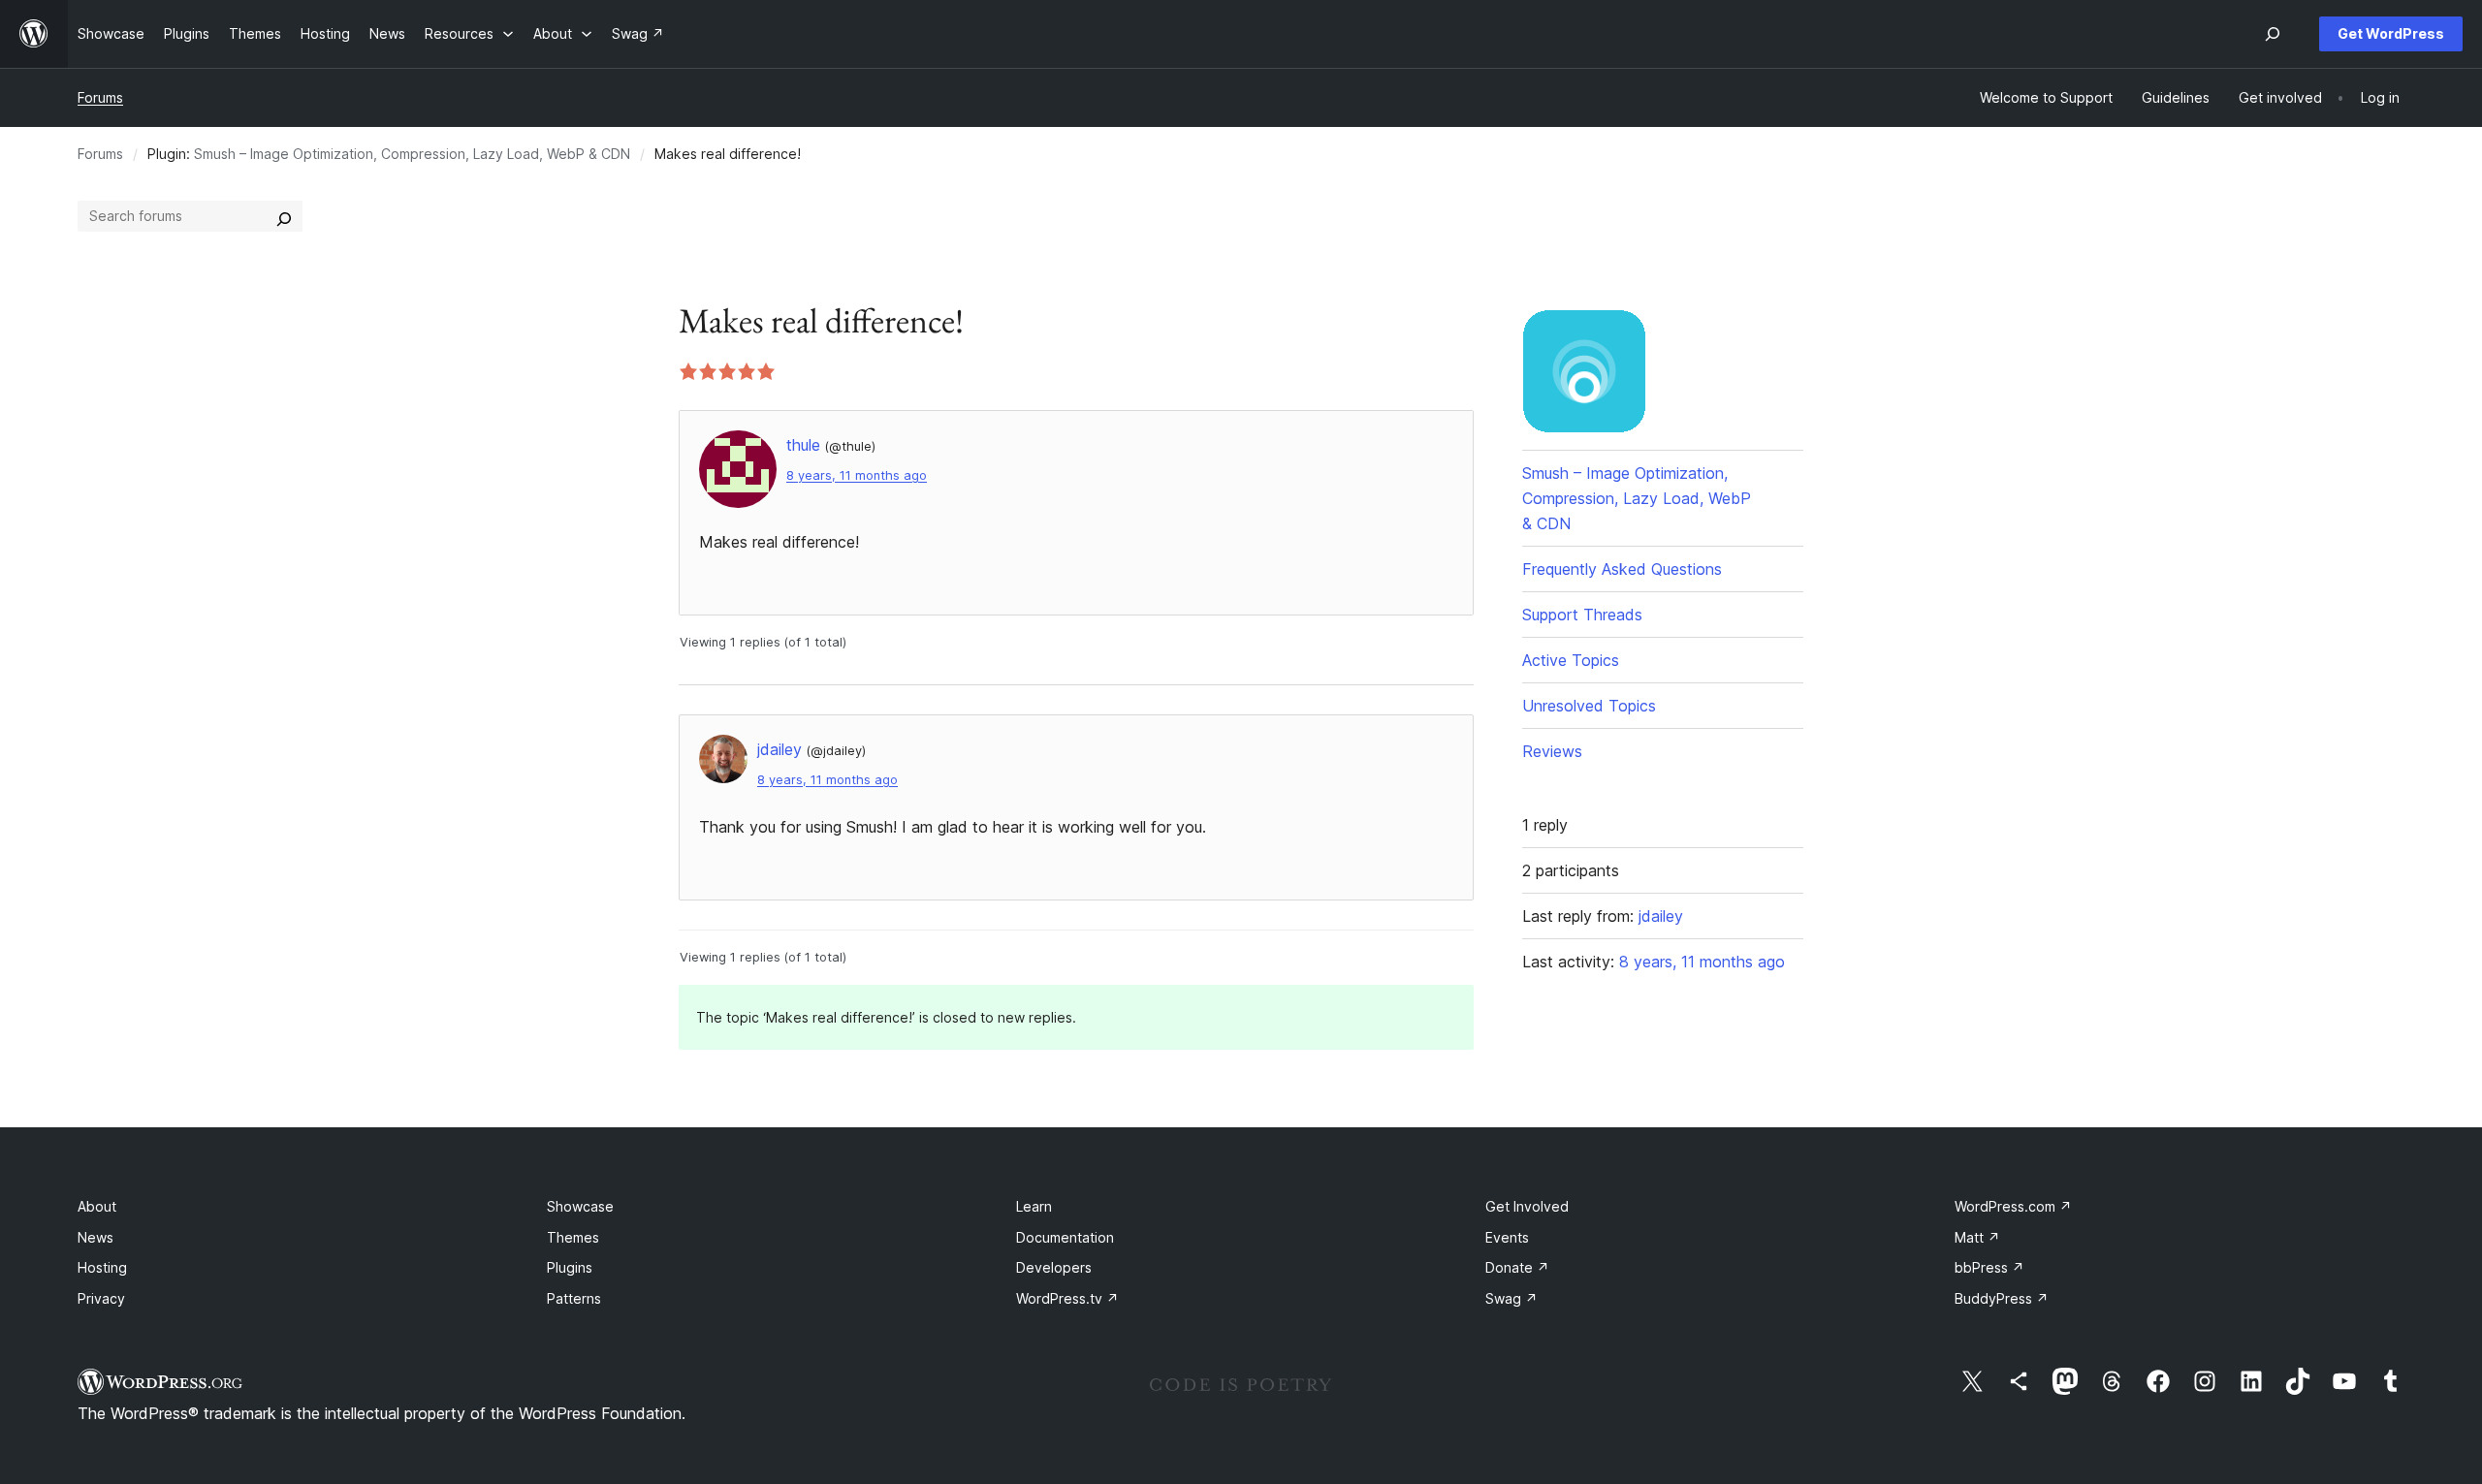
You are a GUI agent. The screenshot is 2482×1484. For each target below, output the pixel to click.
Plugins (570, 1267)
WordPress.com (2013, 1206)
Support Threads (1582, 615)
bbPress (1989, 1267)
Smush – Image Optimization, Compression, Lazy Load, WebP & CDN (412, 154)
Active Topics (1571, 660)
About (97, 1206)
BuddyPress (2002, 1298)
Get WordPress (2391, 33)
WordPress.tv (1067, 1298)
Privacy (101, 1298)
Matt (1977, 1237)
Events (1507, 1237)
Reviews (1552, 751)
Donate (1517, 1267)
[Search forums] (284, 216)
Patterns (574, 1298)
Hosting (102, 1267)
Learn (1034, 1206)
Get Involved (1527, 1206)
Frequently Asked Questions (1622, 569)
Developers (1054, 1267)
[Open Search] (2273, 34)
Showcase (580, 1206)
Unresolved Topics (1589, 706)
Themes (573, 1237)
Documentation (1065, 1237)
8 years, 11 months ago (857, 475)
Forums (100, 97)
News (95, 1237)
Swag (1511, 1298)
